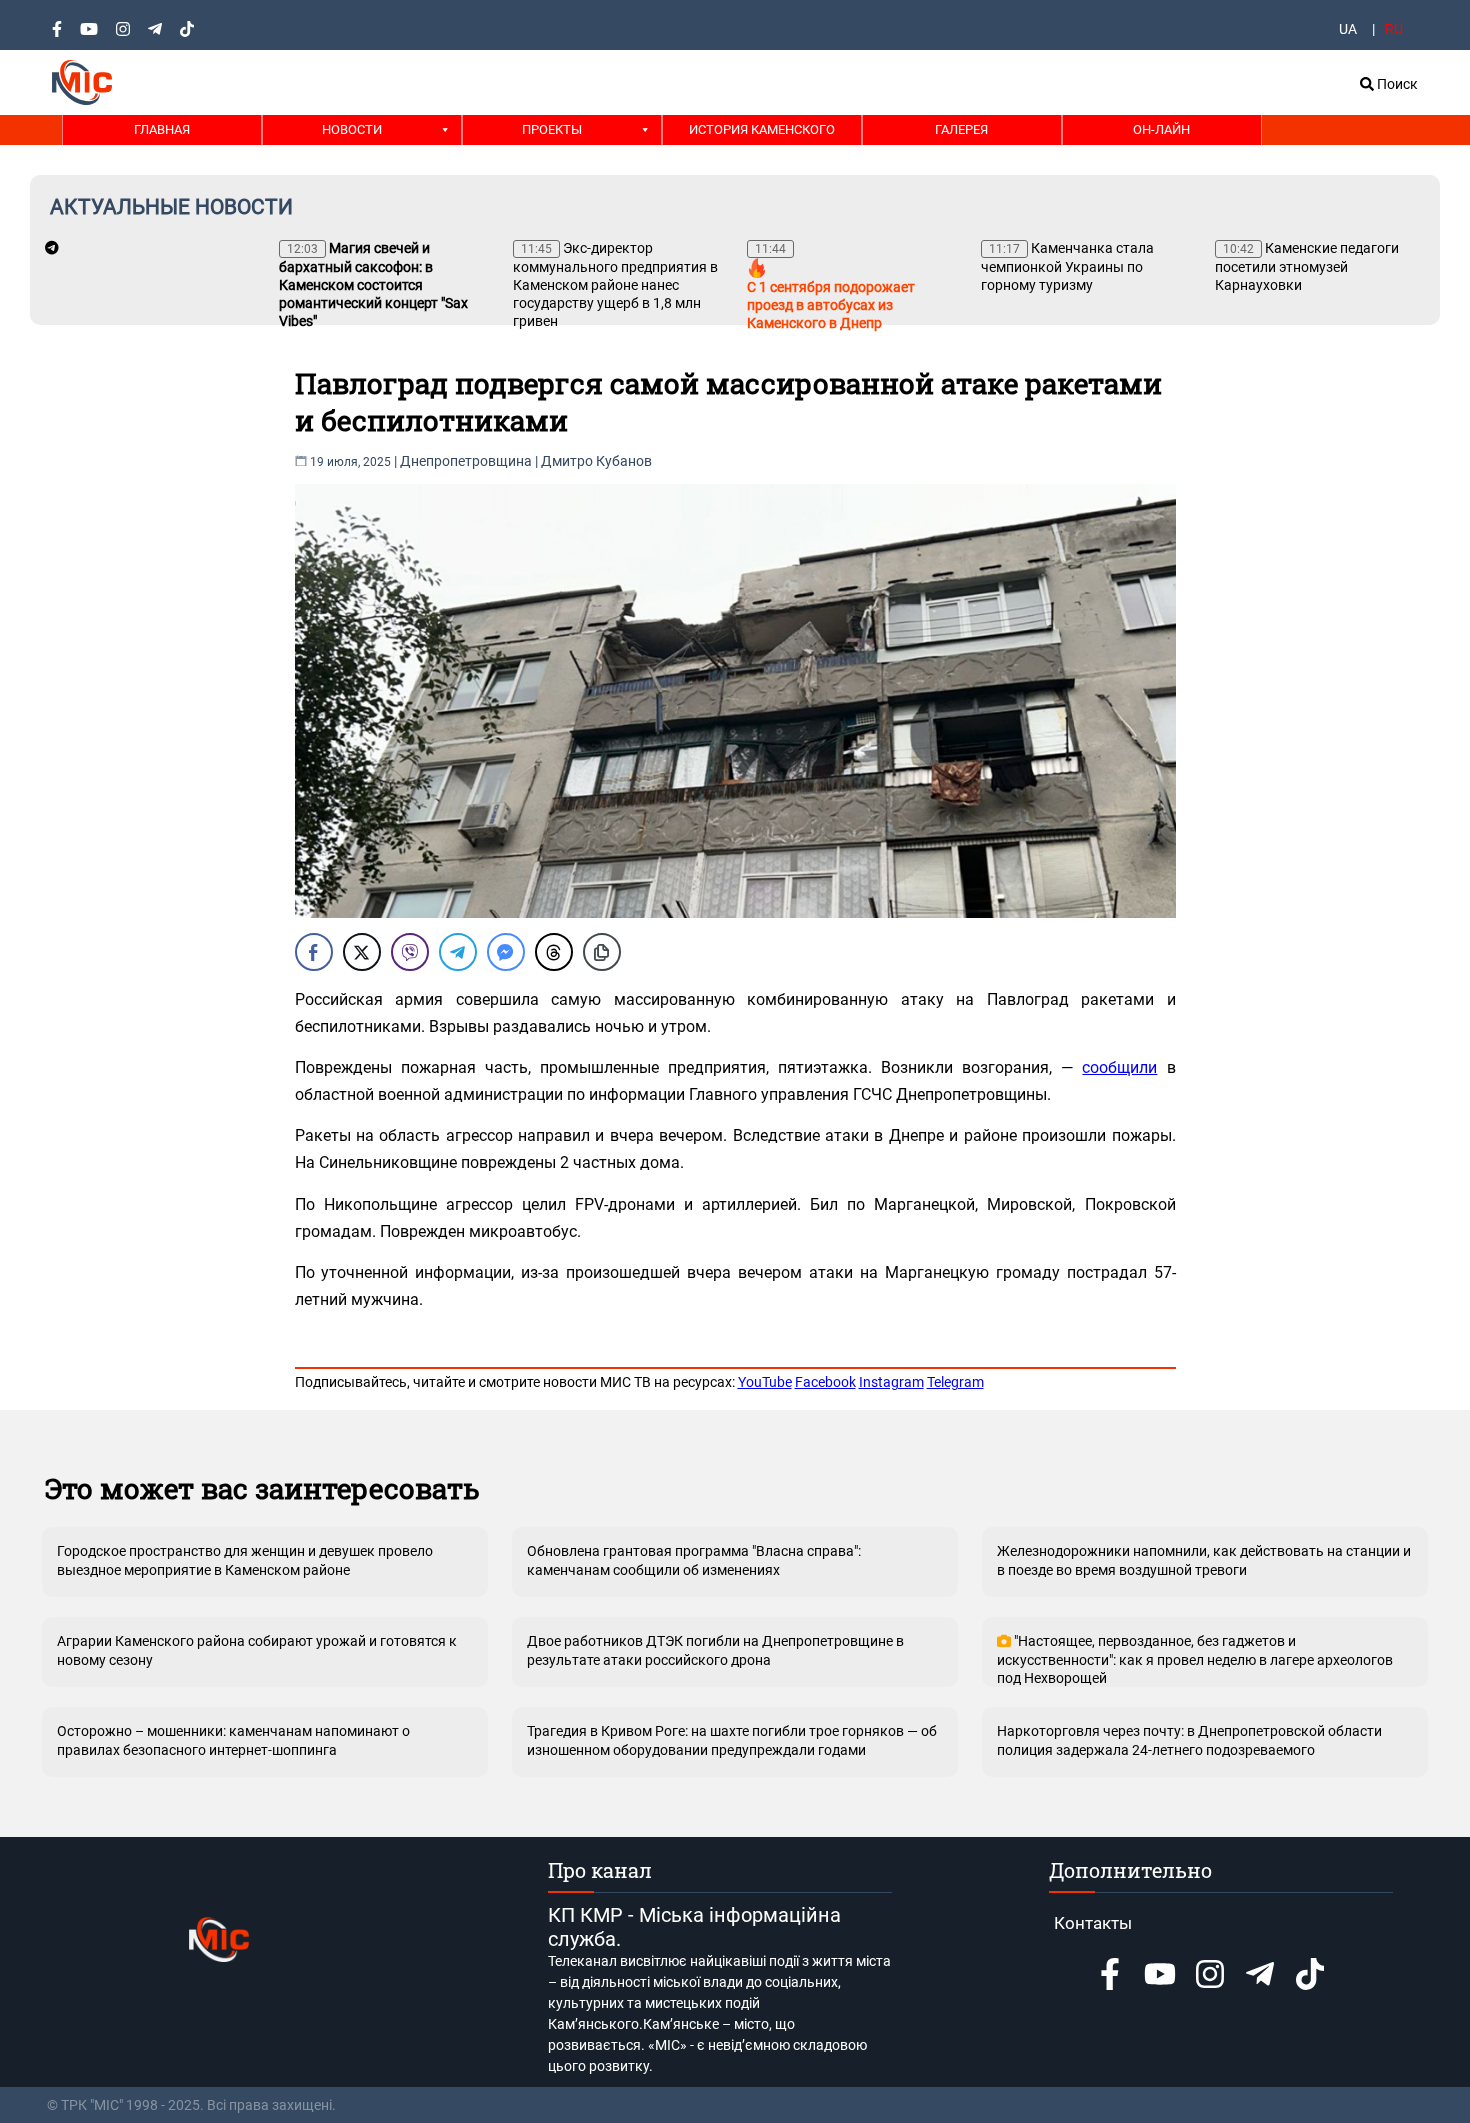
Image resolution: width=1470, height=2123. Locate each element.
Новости (352, 129)
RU (1394, 29)
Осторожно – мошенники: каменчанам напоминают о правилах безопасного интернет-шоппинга (233, 1740)
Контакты (1093, 1923)
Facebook (825, 1382)
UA (1348, 29)
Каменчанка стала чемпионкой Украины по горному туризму (1067, 266)
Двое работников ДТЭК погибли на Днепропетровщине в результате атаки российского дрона (715, 1650)
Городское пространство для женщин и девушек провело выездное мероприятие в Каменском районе (245, 1560)
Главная (162, 129)
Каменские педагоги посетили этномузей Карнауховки (1307, 266)
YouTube (765, 1382)
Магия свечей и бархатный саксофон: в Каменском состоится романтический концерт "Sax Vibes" (373, 284)
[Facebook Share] (314, 952)
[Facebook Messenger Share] (506, 952)
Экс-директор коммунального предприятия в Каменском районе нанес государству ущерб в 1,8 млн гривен (615, 284)
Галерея (961, 129)
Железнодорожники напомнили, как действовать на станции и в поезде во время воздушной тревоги (1204, 1560)
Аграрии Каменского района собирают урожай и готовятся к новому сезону (257, 1650)
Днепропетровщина (466, 461)
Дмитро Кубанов (596, 461)
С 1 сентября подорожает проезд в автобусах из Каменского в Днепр (831, 286)
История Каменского (762, 129)
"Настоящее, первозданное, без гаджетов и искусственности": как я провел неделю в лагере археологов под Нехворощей (1195, 1659)
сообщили (1119, 1067)
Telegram (955, 1382)
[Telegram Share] (458, 952)
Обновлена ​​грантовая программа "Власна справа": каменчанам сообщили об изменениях (694, 1560)
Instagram (891, 1382)
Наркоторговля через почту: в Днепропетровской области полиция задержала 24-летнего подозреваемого (1189, 1740)
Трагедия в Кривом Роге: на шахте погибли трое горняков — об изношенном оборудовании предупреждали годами (732, 1740)
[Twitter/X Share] (362, 952)
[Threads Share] (554, 952)
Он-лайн (1161, 129)
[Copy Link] (602, 952)
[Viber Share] (410, 952)
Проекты (552, 129)
